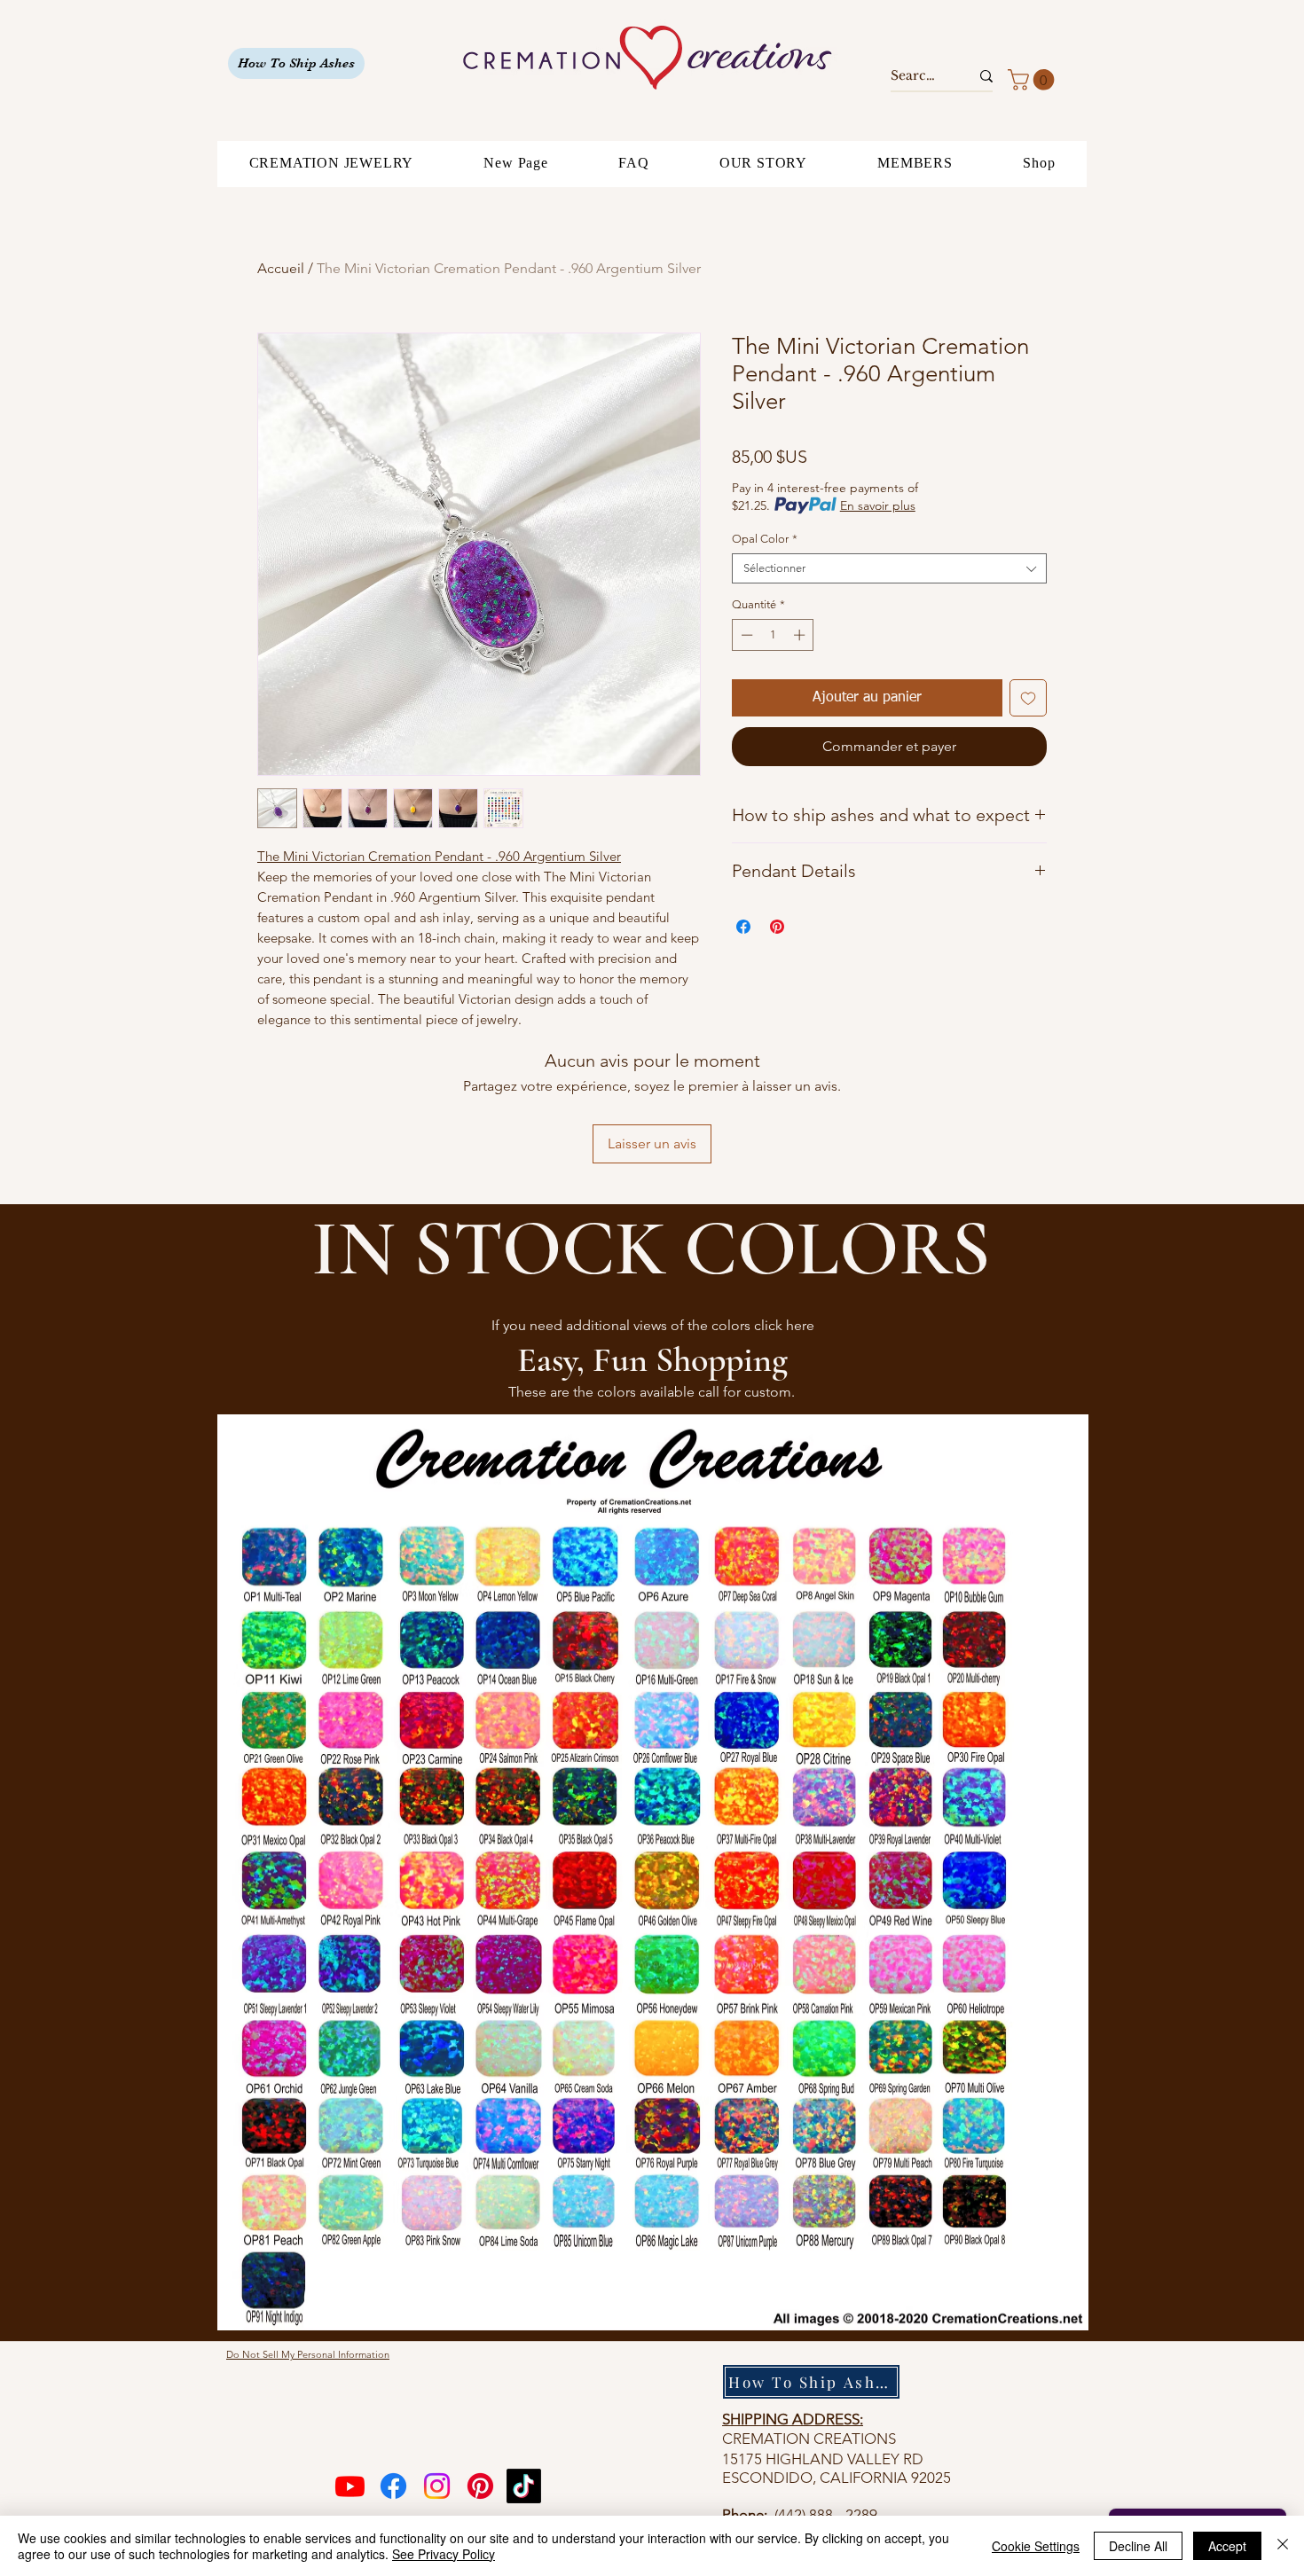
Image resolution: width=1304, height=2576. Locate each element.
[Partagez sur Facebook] (743, 927)
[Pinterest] (480, 2486)
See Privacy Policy (444, 2554)
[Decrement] (745, 635)
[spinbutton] (773, 635)
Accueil (281, 268)
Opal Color (765, 539)
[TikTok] (524, 2486)
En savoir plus (878, 505)
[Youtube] (350, 2486)
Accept (1227, 2546)
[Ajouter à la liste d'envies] (1028, 698)
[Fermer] (1283, 2546)
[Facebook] (393, 2486)
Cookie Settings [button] (1036, 2546)
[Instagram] (437, 2486)
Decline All (1138, 2546)
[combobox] (889, 568)
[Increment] (801, 635)
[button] (1033, 80)
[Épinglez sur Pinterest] (777, 927)
